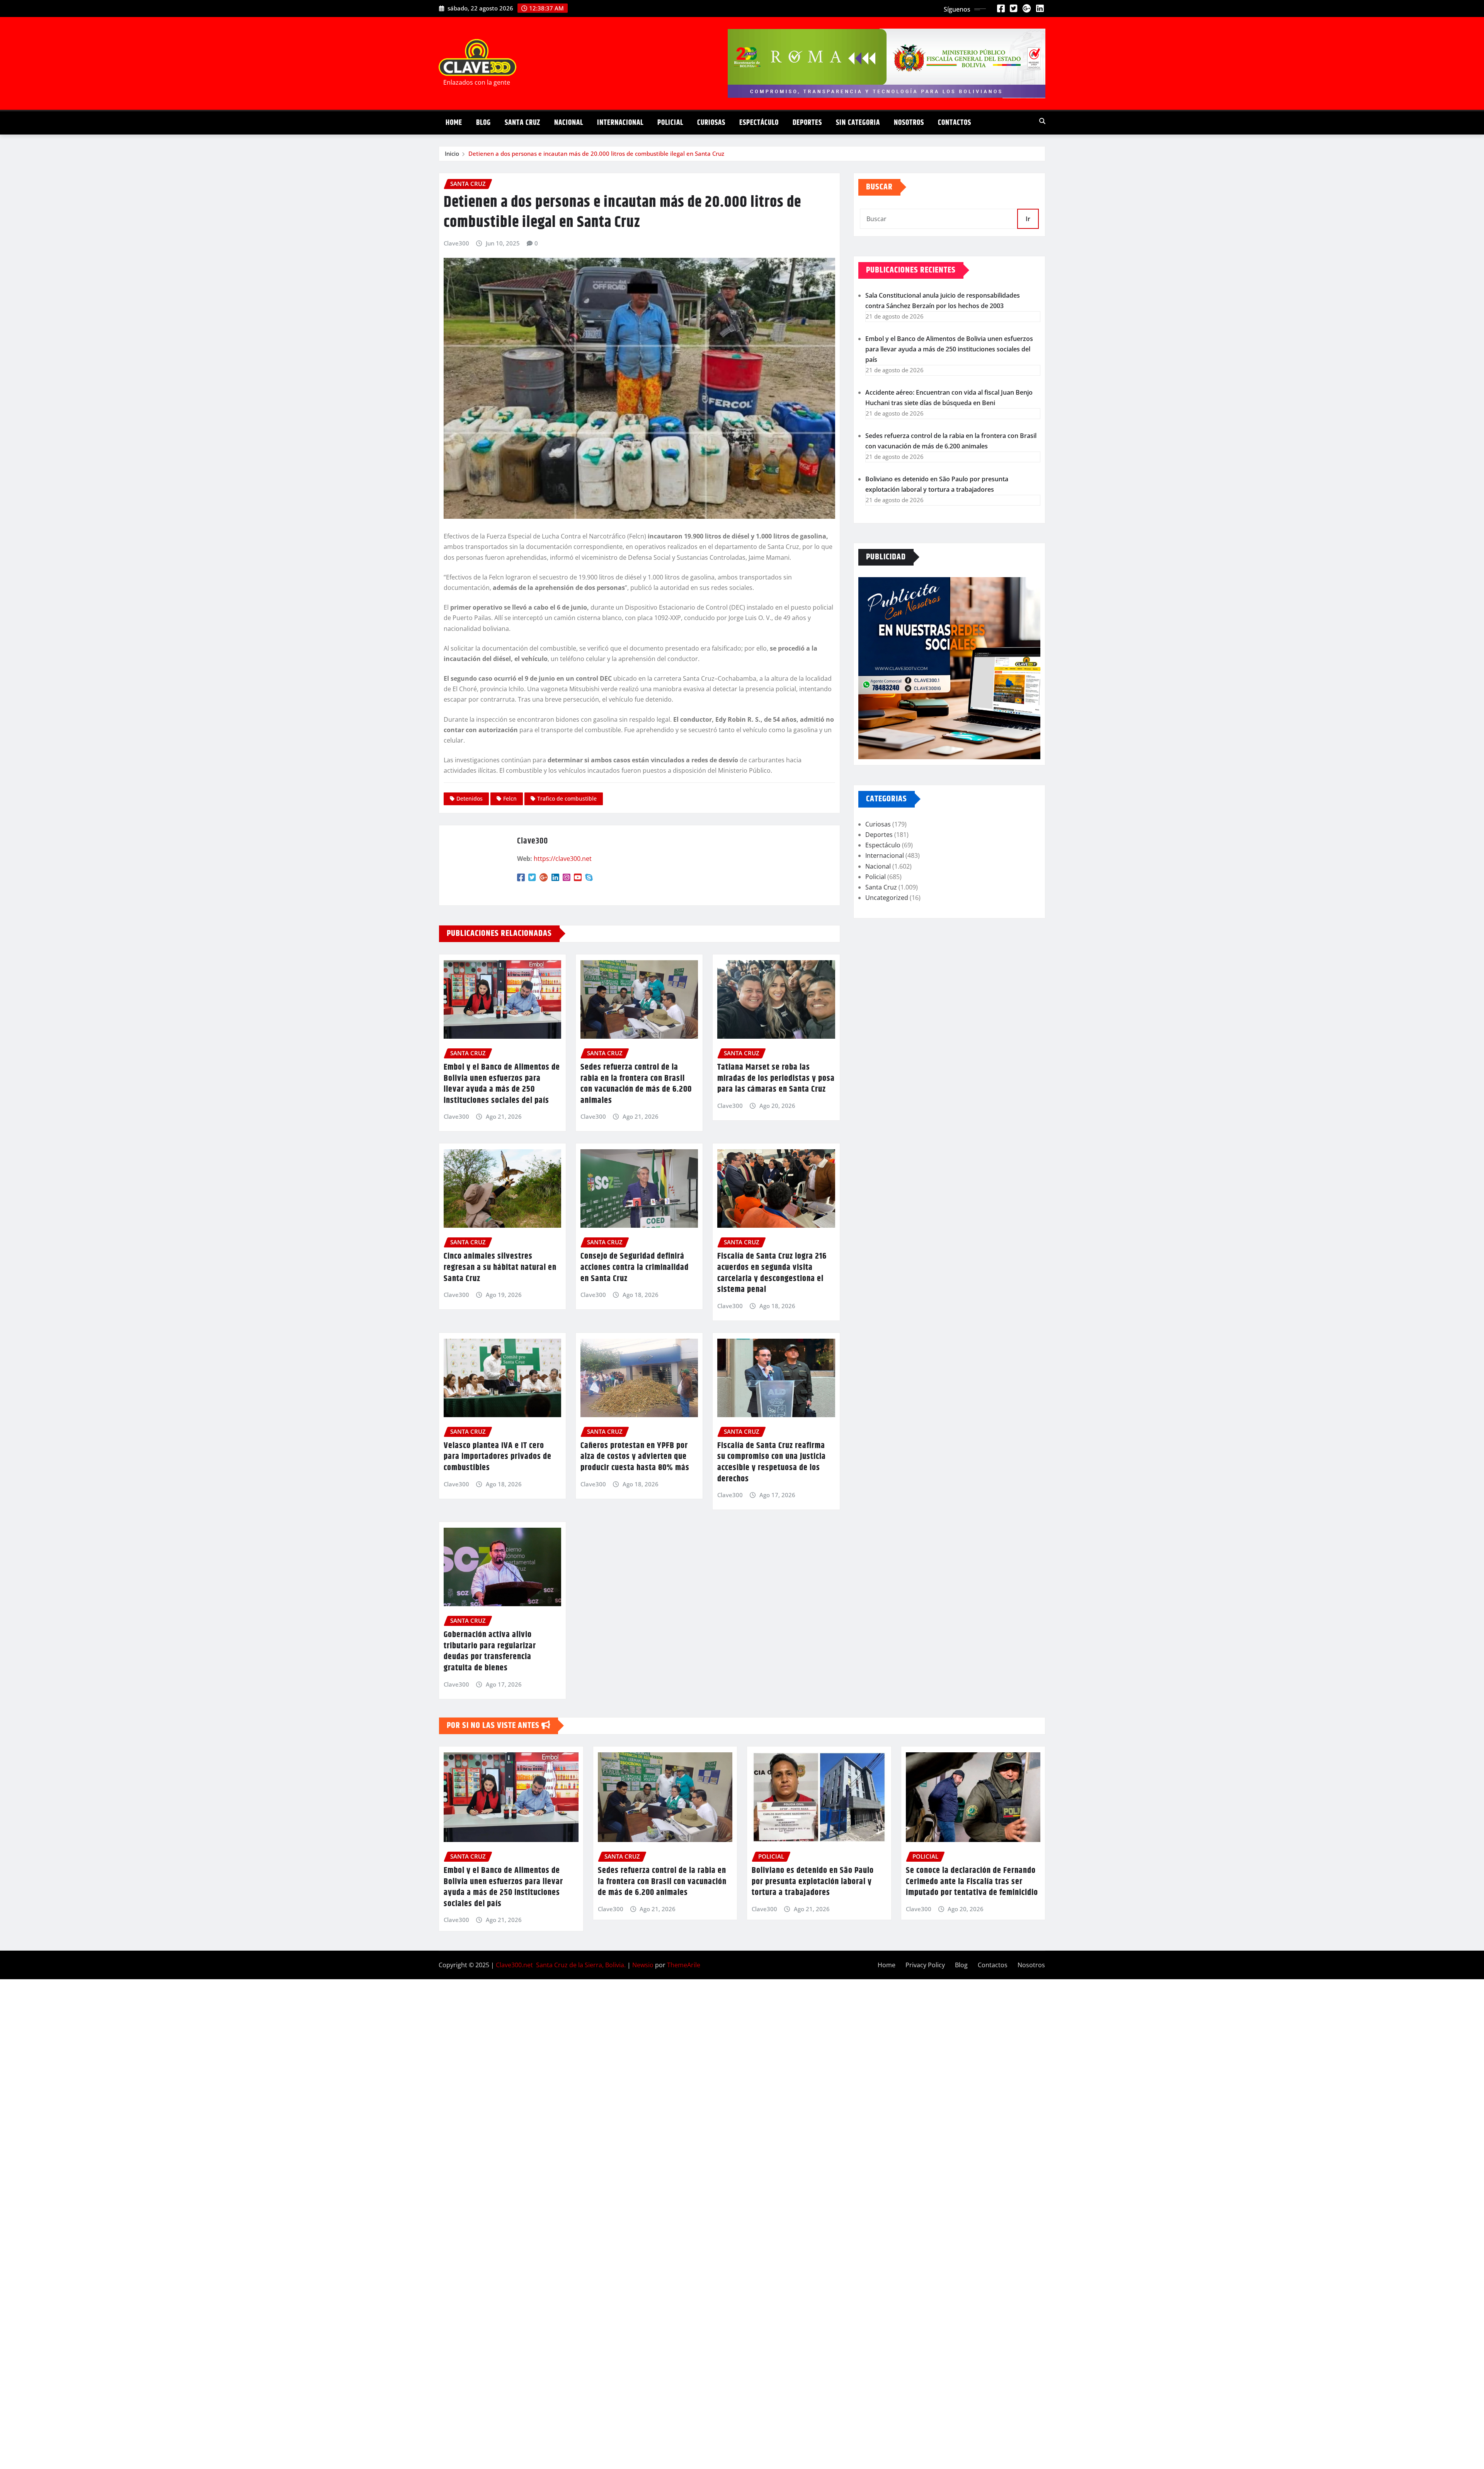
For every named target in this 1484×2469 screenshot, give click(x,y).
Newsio (643, 1965)
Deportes (807, 123)
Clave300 (456, 243)
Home (454, 123)
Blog (483, 123)
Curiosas (711, 123)
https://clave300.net (563, 859)
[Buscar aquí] (1042, 121)
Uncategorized (887, 898)
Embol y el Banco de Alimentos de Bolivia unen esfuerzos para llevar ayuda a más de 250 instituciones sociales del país (502, 1084)
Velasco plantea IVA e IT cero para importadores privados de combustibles (498, 1457)
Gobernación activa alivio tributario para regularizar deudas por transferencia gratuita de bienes (490, 1651)
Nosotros (909, 123)
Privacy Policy (925, 1965)
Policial (670, 123)
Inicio (452, 153)
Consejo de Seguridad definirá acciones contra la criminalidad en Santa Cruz (635, 1267)
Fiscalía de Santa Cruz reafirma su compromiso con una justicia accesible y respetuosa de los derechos (772, 1462)
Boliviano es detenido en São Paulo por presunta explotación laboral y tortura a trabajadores (813, 1882)
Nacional (569, 123)
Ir (1028, 219)
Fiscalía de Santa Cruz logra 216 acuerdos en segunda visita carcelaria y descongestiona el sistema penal (772, 1273)
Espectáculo (759, 123)
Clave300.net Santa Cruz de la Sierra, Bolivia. (561, 1965)
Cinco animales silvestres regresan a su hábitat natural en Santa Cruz (500, 1267)
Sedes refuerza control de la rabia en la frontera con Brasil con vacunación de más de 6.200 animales (636, 1084)
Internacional (620, 123)
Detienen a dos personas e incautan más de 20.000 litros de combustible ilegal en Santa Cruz (596, 153)
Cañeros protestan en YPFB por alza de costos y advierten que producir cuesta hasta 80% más (635, 1457)
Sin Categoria (858, 123)
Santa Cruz (522, 123)
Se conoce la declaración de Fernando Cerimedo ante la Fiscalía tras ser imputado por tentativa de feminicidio (972, 1882)
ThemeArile (684, 1965)
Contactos (955, 123)
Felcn (510, 798)
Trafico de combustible (567, 798)
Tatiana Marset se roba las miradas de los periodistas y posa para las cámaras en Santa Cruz (776, 1078)
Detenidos (470, 798)
